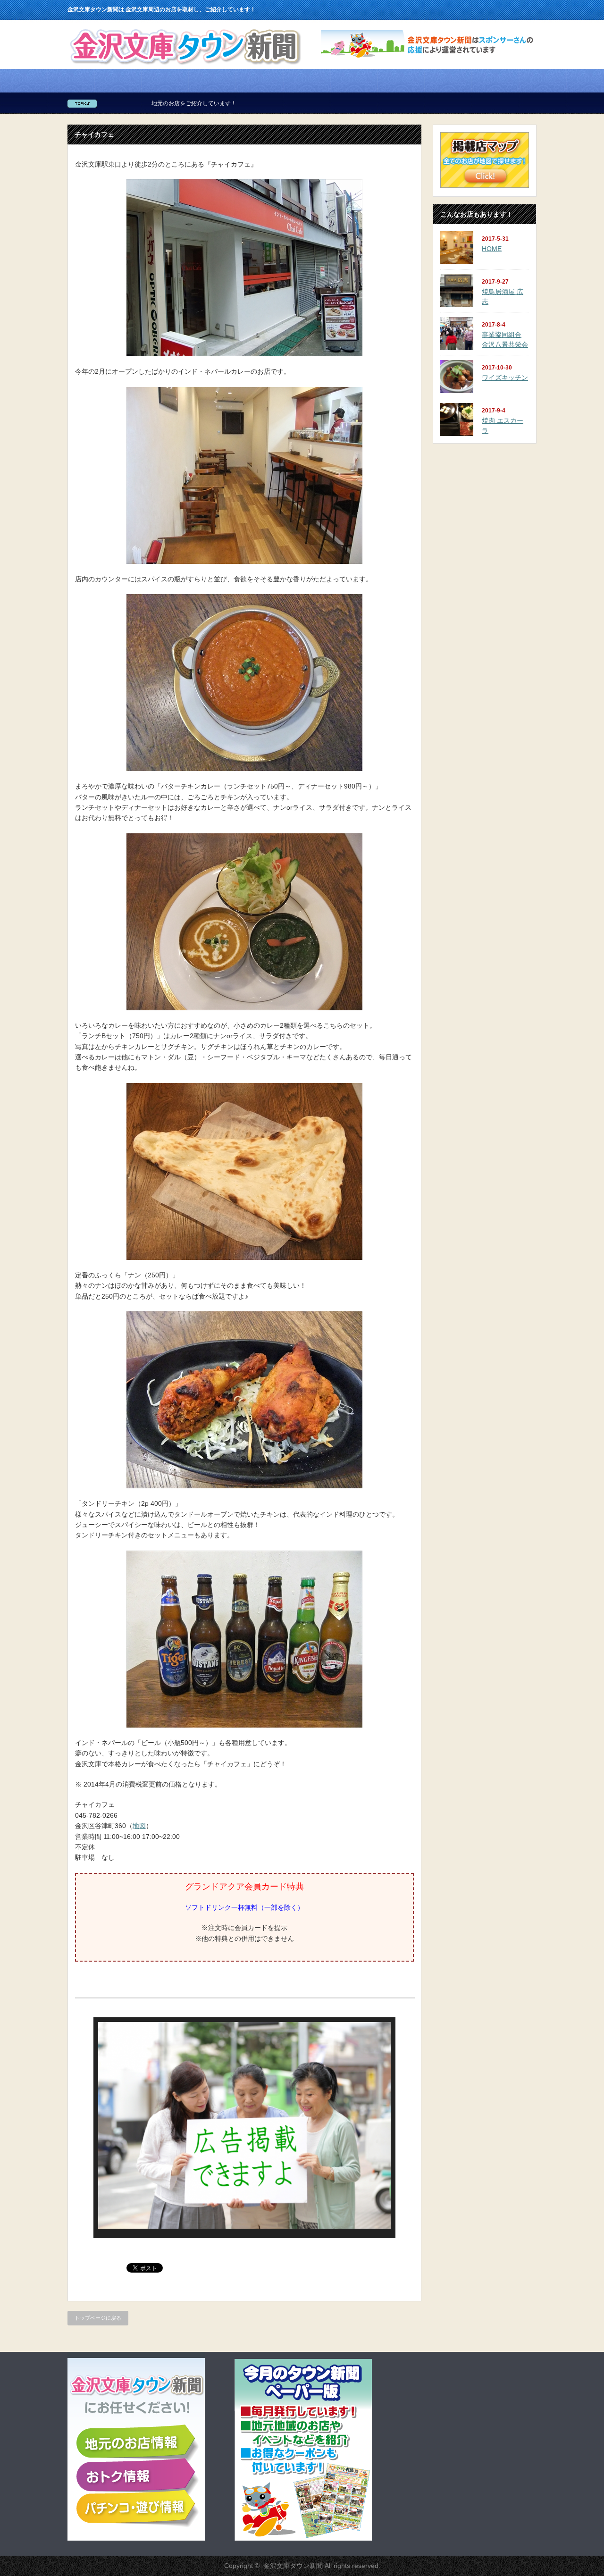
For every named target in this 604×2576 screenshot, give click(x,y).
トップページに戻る (98, 2318)
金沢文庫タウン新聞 (293, 2566)
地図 (139, 1826)
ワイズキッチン (505, 378)
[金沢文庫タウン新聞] (185, 67)
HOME (492, 249)
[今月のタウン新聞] (303, 2539)
